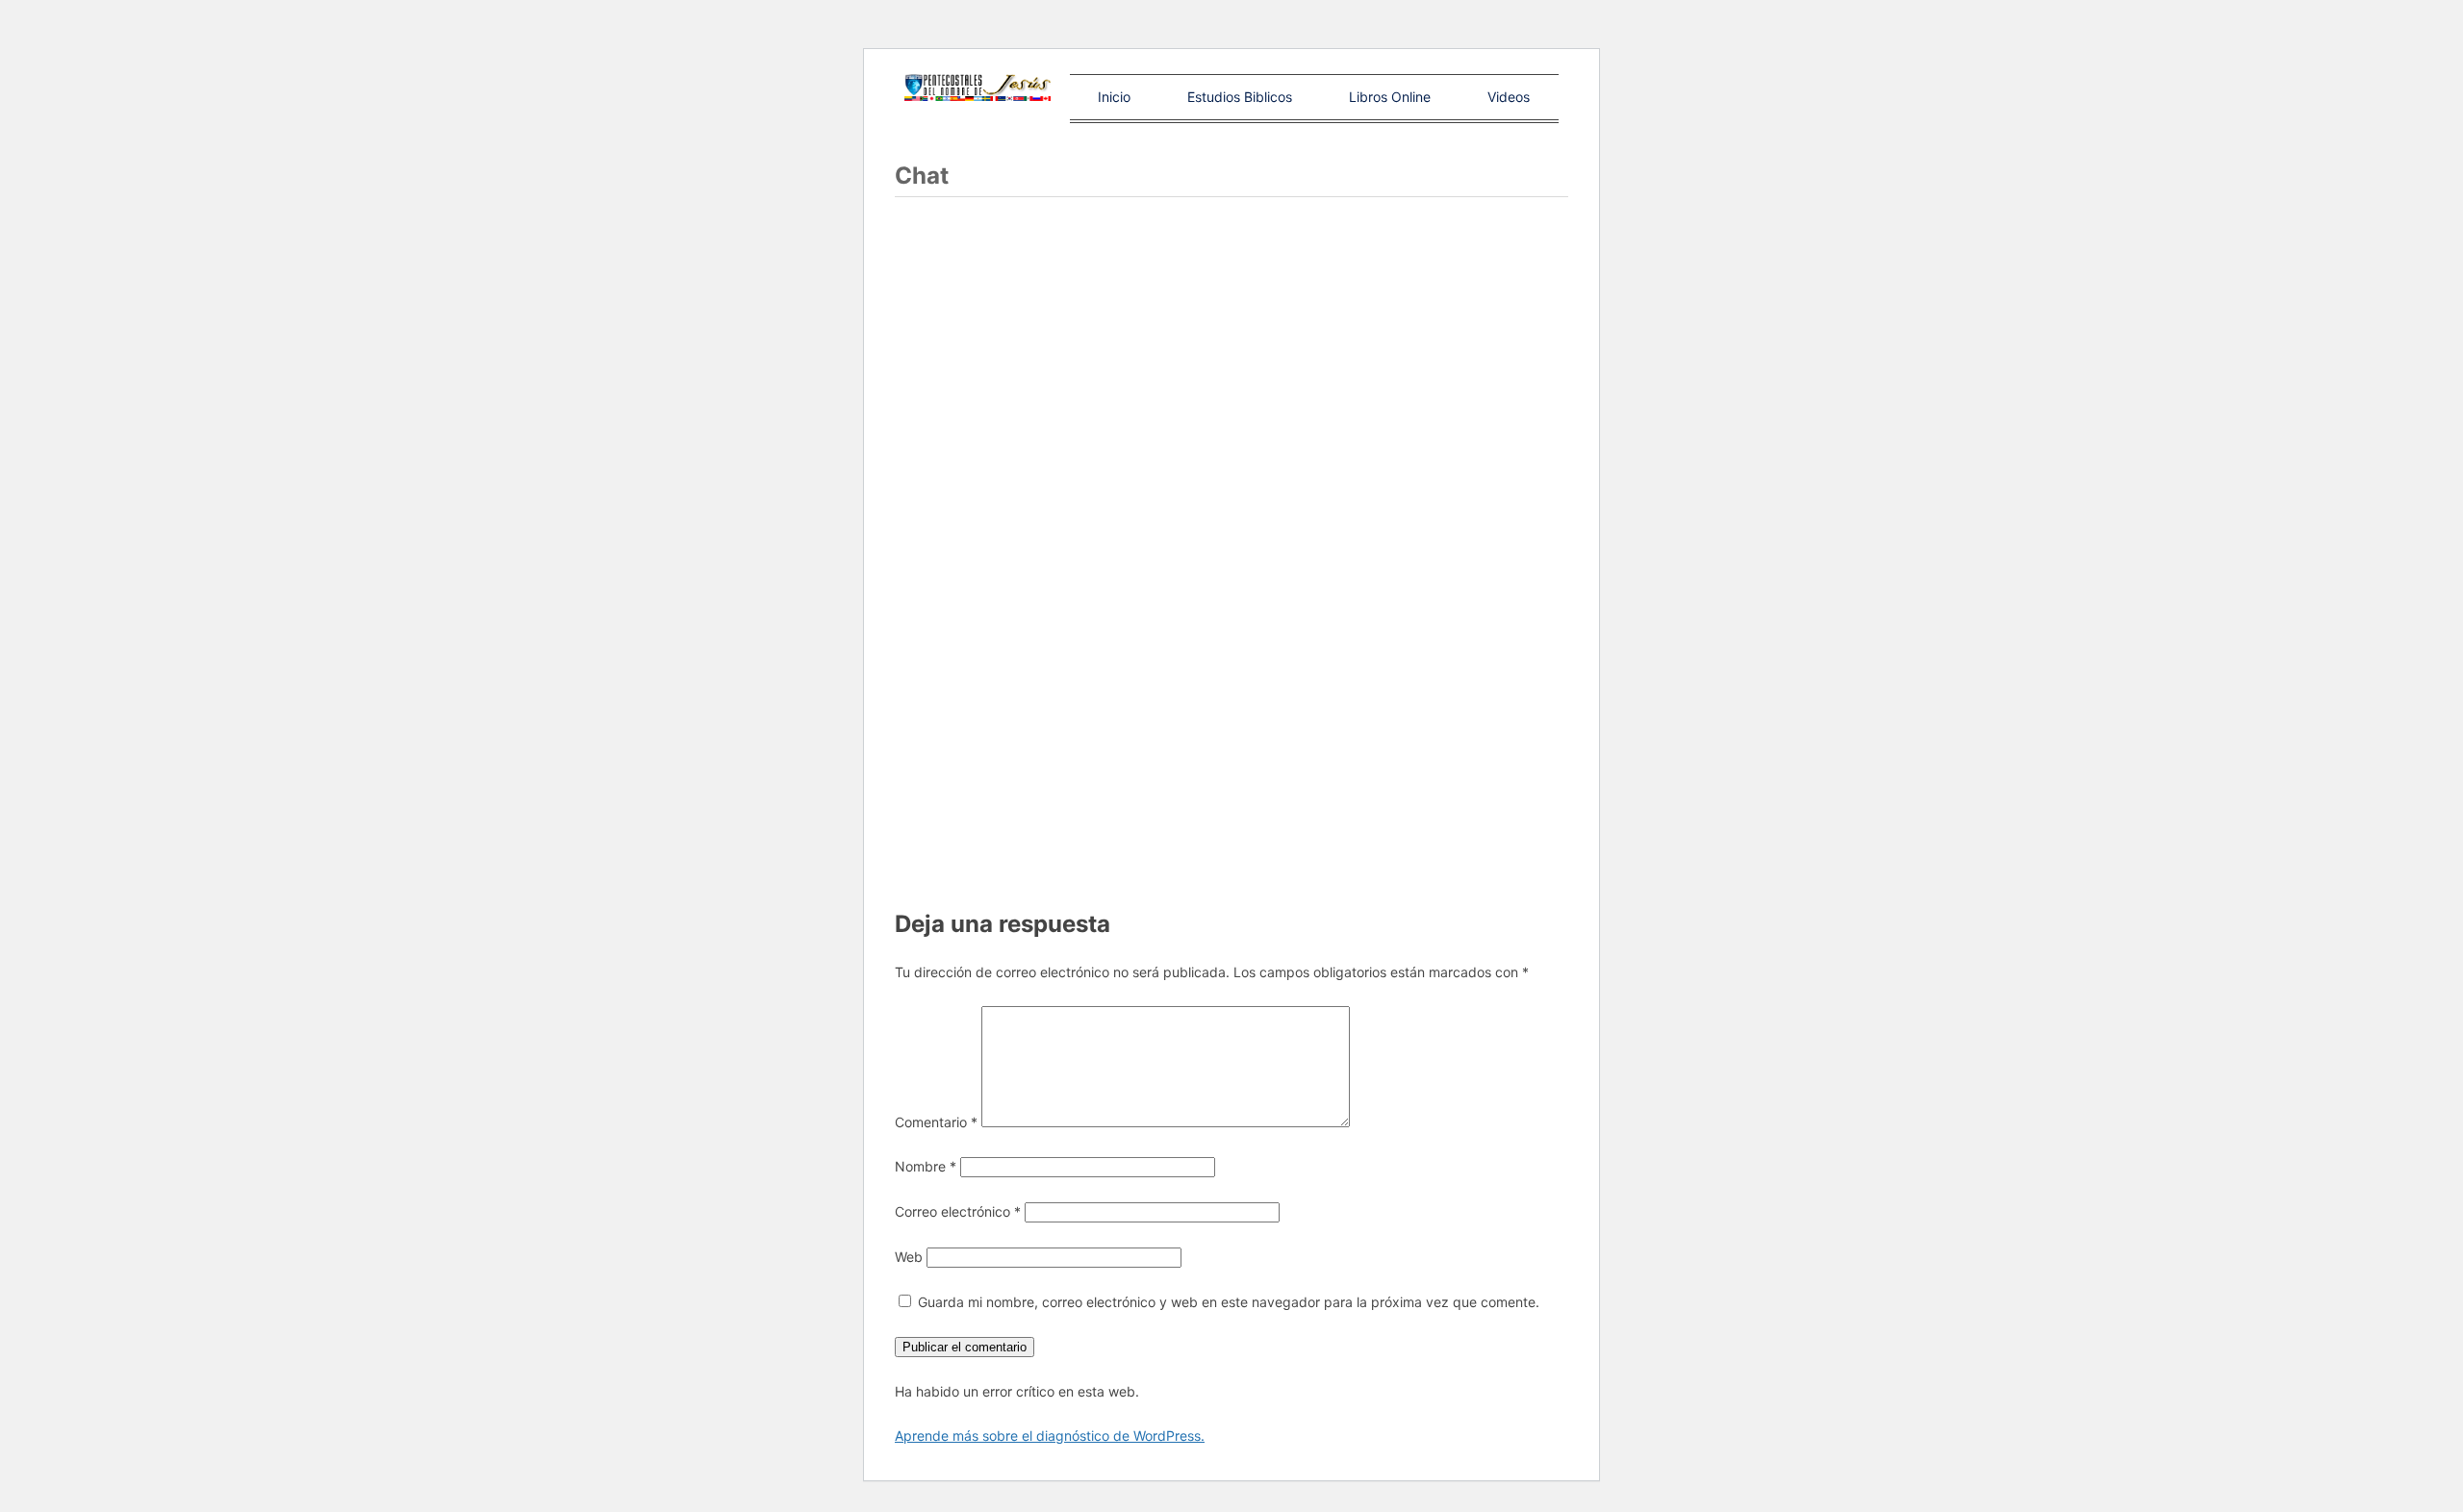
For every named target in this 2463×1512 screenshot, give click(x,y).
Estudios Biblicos (1240, 97)
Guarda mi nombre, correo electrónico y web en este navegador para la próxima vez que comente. (1229, 1302)
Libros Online (1390, 97)
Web (909, 1257)
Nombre (926, 1166)
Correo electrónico (958, 1211)
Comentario (936, 1122)
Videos (1509, 97)
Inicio (1114, 97)
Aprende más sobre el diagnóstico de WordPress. (1050, 1436)
